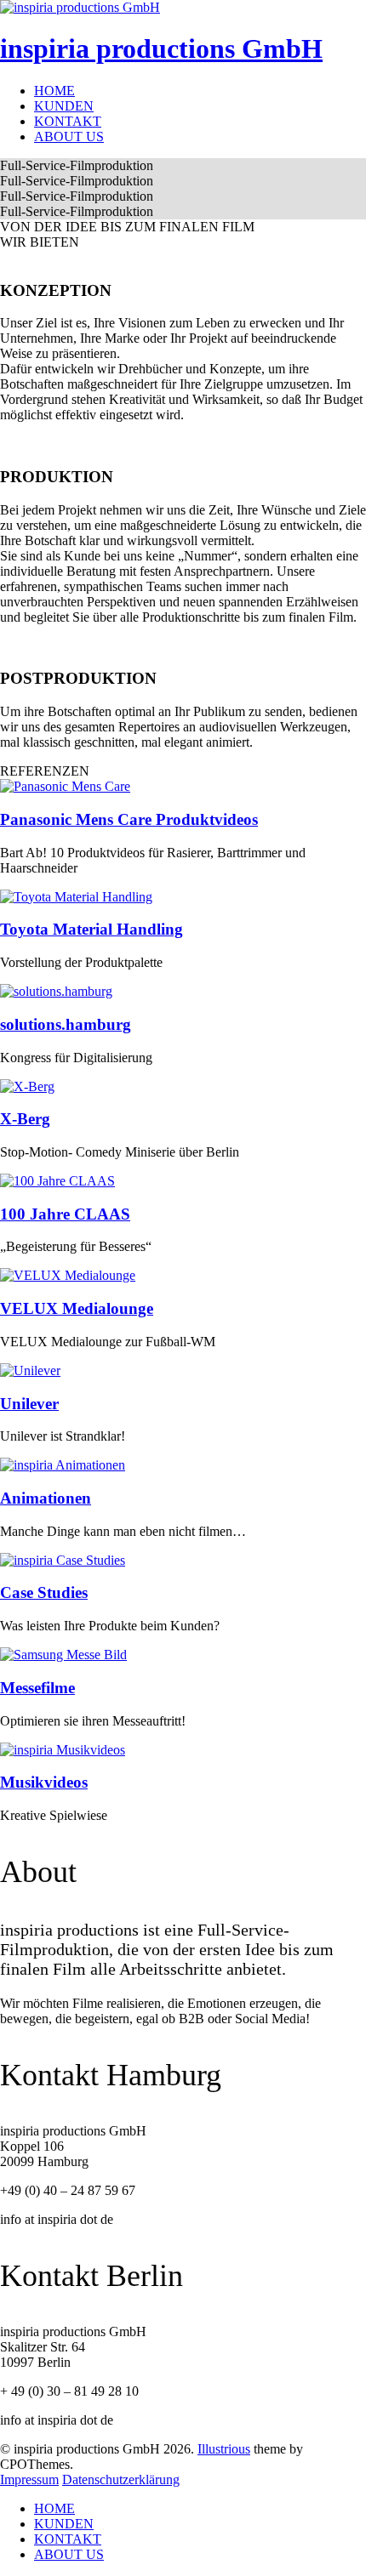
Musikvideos (44, 1782)
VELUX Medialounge (77, 1308)
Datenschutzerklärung (121, 2479)
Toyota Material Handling (91, 929)
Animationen (46, 1498)
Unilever (29, 1404)
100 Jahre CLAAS (65, 1214)
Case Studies (44, 1592)
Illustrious (224, 2449)
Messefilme (37, 1688)
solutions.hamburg (66, 1024)
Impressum (29, 2479)
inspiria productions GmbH (161, 48)
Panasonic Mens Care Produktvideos (129, 819)
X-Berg (25, 1119)
